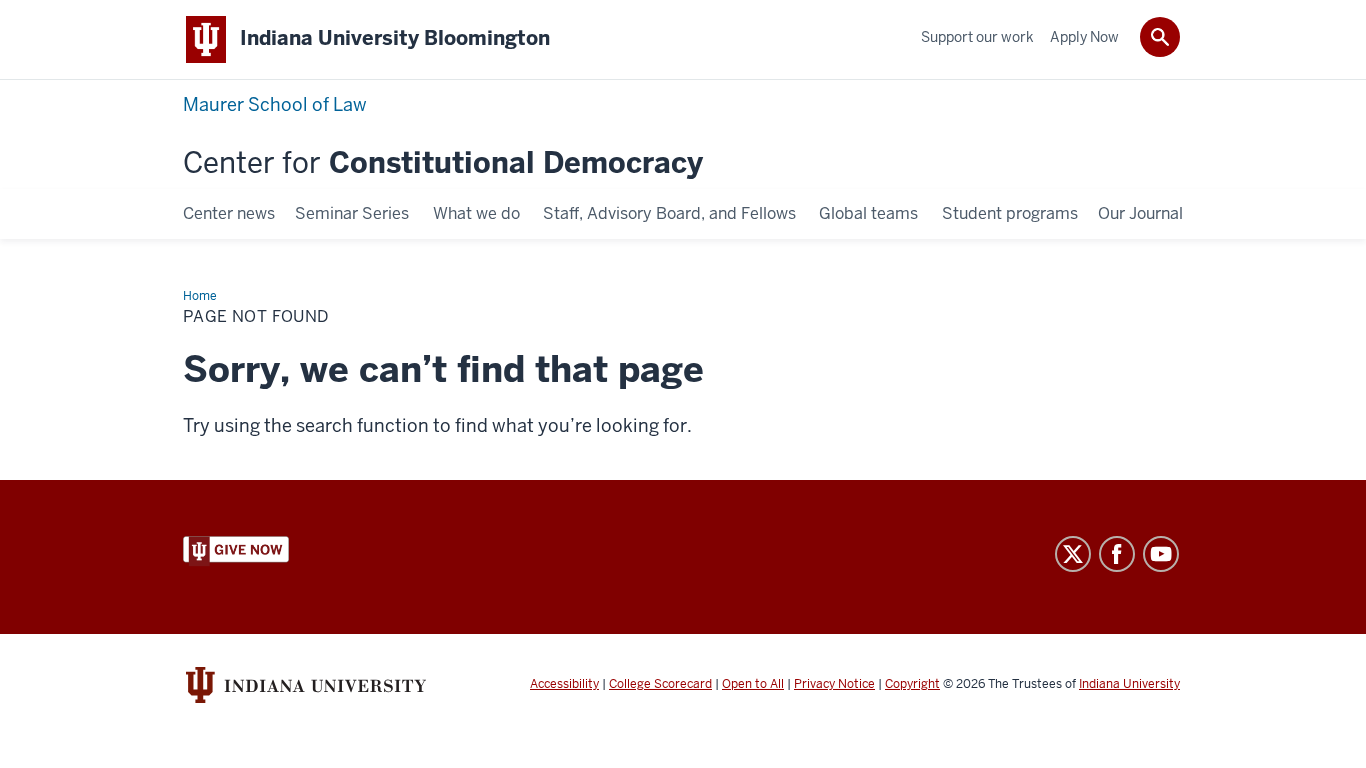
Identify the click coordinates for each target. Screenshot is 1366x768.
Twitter (1073, 554)
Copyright (912, 684)
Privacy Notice (834, 684)
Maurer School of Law (275, 104)
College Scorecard (660, 684)
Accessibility (564, 684)
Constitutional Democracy (443, 163)
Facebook (1117, 554)
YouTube (1161, 554)
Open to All (753, 684)
